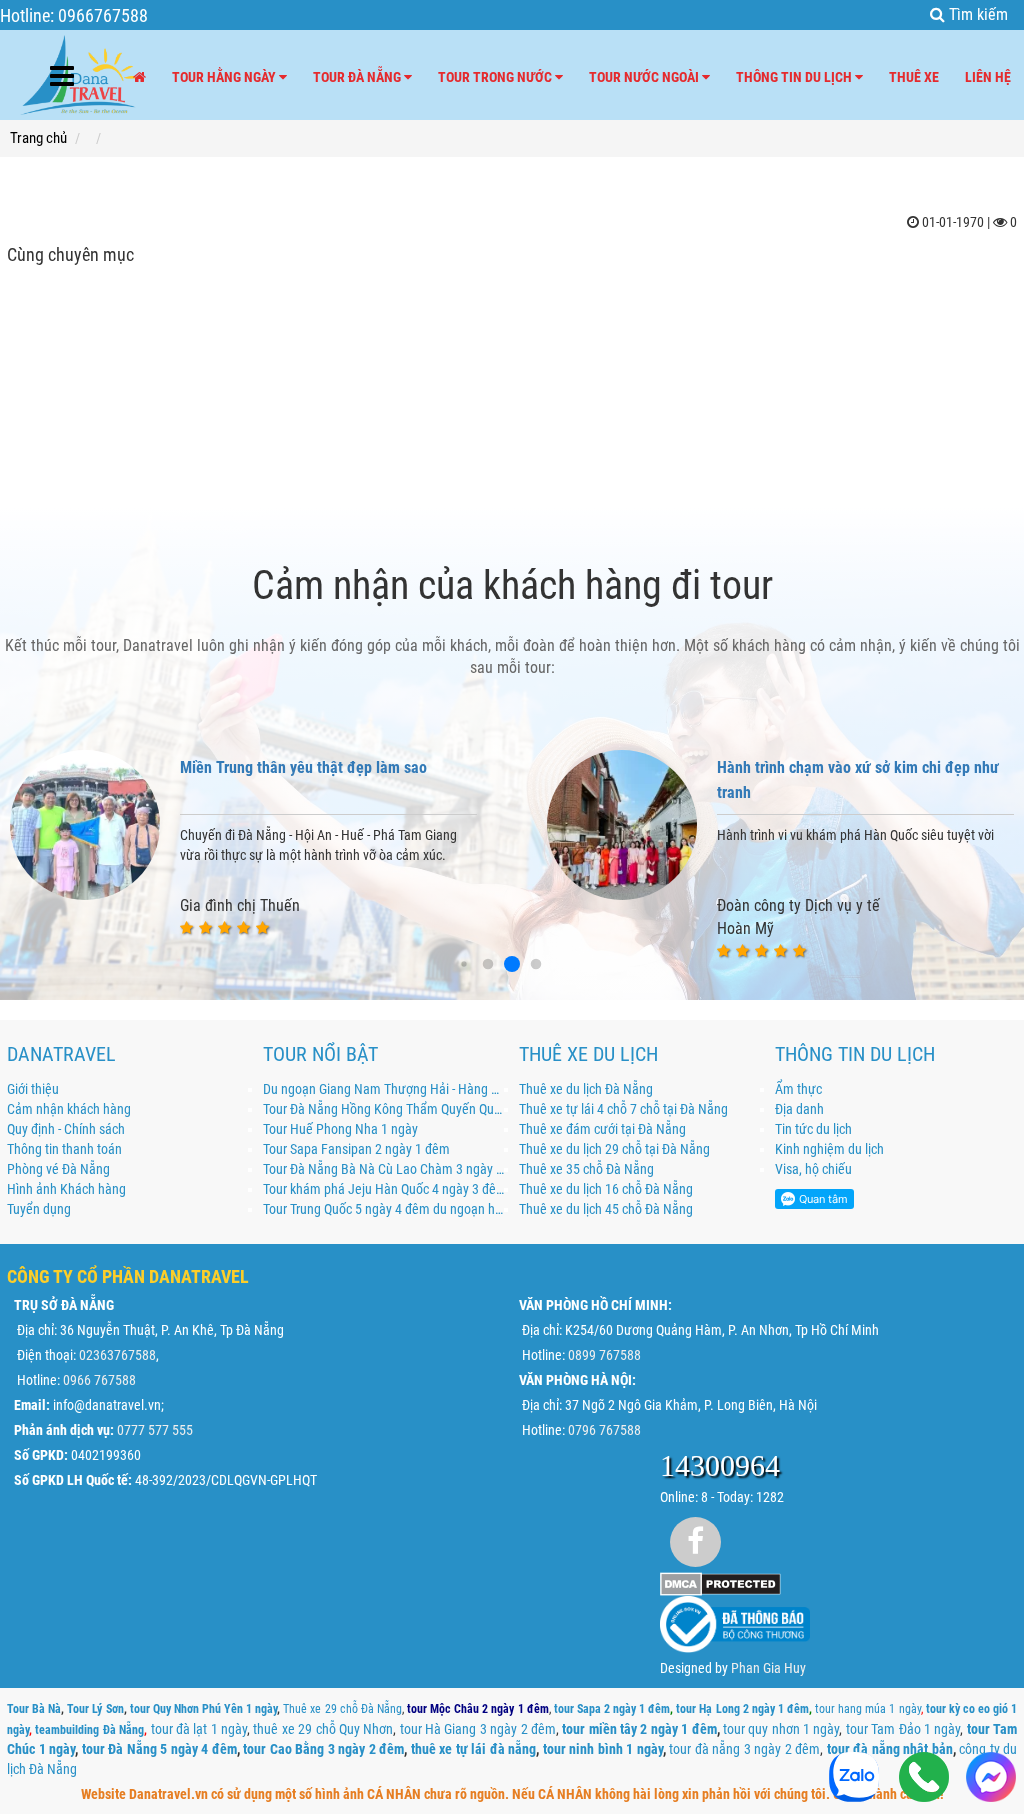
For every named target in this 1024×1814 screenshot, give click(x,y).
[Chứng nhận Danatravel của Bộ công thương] (735, 1624)
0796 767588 (604, 1430)
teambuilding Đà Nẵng (89, 1730)
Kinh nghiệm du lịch (829, 1149)
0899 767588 (604, 1355)
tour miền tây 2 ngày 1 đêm (639, 1729)
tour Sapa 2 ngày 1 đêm (612, 1709)
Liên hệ (988, 77)
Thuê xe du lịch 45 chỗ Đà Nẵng (606, 1209)
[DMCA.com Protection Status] (720, 1583)
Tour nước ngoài (645, 77)
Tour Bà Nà (34, 1709)
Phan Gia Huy (768, 1668)
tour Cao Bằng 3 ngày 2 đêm (323, 1749)
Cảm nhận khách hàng (69, 1109)
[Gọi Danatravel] (924, 1779)
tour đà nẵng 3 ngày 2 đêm (744, 1749)
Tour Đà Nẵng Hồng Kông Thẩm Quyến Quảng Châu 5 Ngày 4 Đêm (384, 1109)
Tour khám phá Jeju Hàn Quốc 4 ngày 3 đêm (384, 1189)
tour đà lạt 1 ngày (199, 1729)
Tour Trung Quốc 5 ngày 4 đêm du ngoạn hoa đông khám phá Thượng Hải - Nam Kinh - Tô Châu (384, 1209)
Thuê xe (914, 77)
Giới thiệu (33, 1089)
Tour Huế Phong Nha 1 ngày (340, 1129)
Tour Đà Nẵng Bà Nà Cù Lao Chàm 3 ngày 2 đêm (384, 1169)
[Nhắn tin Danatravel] (990, 1779)
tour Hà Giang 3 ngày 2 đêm (478, 1729)
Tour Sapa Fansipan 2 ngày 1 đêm (356, 1149)
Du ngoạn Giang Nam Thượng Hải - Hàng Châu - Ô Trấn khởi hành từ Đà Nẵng (384, 1089)
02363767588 (117, 1355)
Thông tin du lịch (795, 77)
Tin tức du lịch (813, 1129)
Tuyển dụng (39, 1209)
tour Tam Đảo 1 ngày (903, 1729)
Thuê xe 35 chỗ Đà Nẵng (586, 1169)
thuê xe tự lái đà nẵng (474, 1749)
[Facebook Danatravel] (695, 1541)
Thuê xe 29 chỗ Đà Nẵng (342, 1709)
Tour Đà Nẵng (358, 77)
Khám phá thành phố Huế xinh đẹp (829, 767)
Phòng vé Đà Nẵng (58, 1169)
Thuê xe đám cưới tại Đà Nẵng (602, 1129)
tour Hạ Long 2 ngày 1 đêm (742, 1709)
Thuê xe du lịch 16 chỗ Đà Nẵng (606, 1189)
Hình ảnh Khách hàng (66, 1189)
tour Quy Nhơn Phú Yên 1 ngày (204, 1709)
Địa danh (799, 1109)
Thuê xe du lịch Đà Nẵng (586, 1089)
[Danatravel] (79, 71)
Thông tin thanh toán (64, 1149)
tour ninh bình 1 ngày (603, 1749)
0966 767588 (99, 1380)
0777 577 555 (155, 1430)
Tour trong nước (496, 77)
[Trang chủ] (139, 77)
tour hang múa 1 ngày (867, 1709)
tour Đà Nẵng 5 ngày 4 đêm (159, 1749)
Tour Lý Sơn (95, 1709)
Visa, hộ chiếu (813, 1169)
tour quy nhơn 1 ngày (781, 1729)
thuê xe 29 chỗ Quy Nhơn (323, 1729)
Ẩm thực (798, 1089)
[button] (463, 964)
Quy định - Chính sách (66, 1129)
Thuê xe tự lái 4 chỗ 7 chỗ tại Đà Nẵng (623, 1109)
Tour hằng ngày (225, 77)
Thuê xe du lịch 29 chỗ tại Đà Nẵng (614, 1149)
